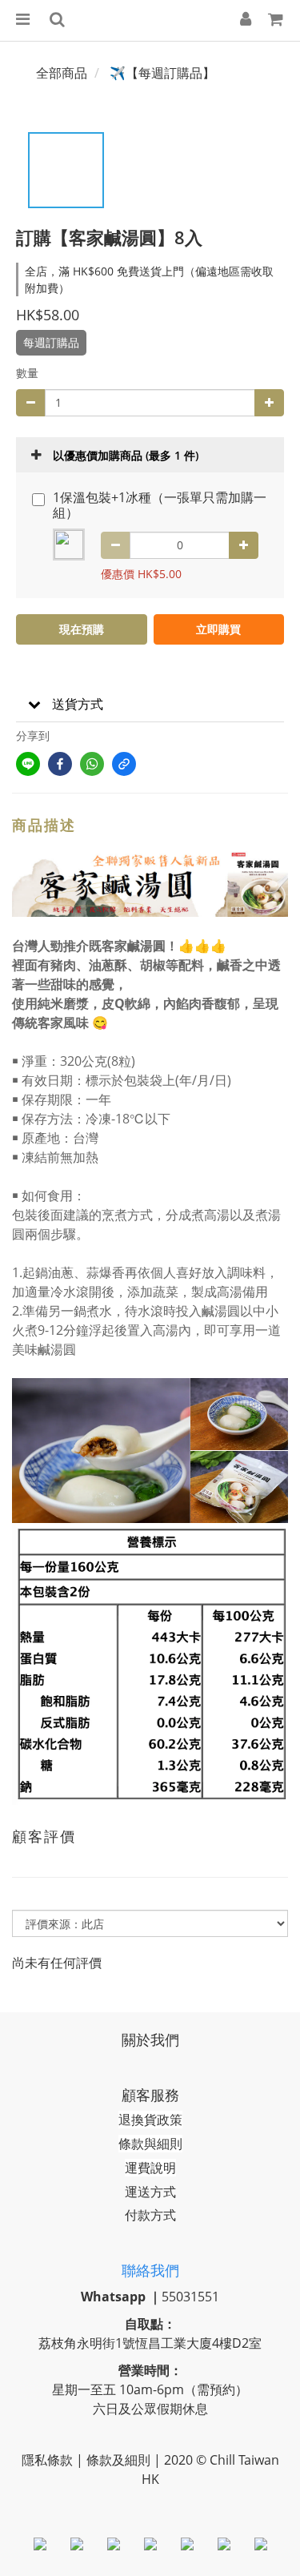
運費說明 (150, 2168)
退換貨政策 (150, 2120)
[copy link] (124, 764)
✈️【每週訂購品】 (162, 73)
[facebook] (60, 764)
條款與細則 (150, 2144)
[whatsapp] (92, 764)
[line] (28, 764)
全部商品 (62, 73)
